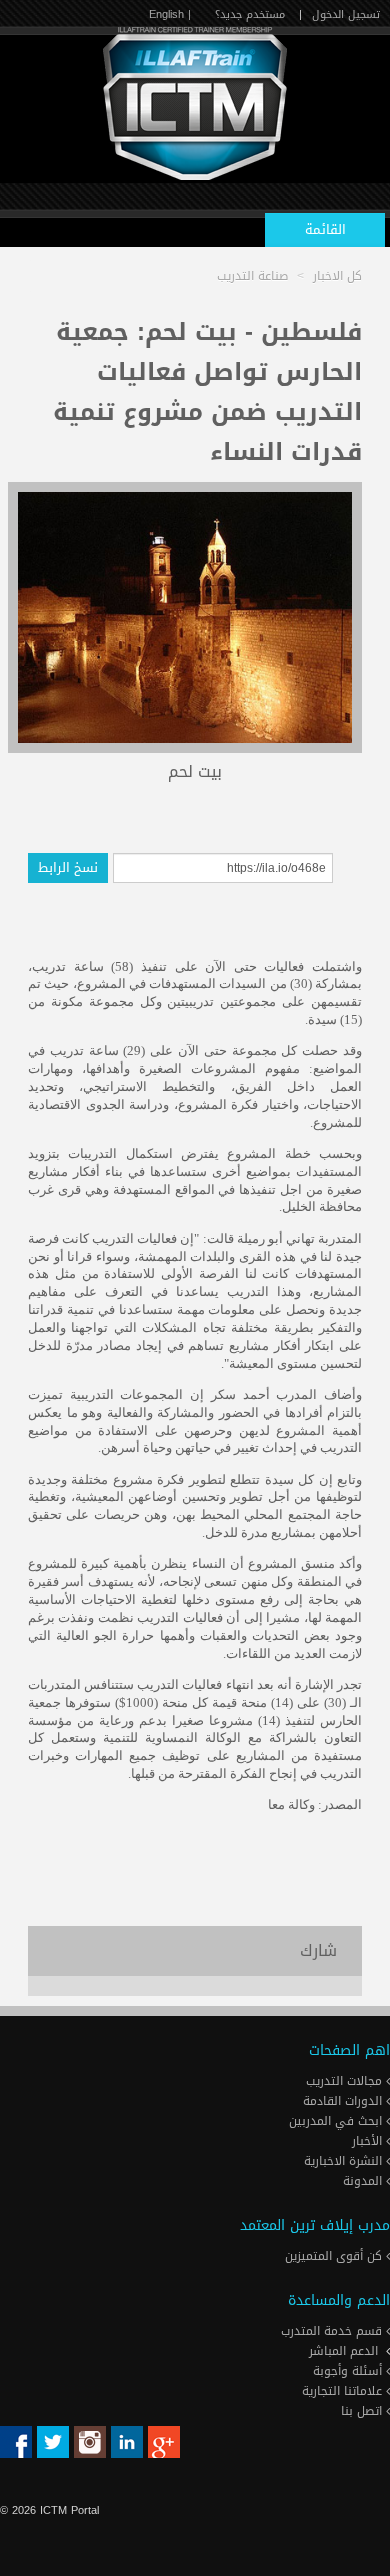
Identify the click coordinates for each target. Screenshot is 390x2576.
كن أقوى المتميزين (335, 2256)
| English (170, 14)
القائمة (325, 229)
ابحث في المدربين (337, 2121)
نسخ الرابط (68, 867)
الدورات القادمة (344, 2101)
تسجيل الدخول (346, 14)
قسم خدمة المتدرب (333, 2331)
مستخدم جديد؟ (250, 14)
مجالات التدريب (346, 2081)
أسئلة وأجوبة (349, 2371)
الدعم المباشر (343, 2351)
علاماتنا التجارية (344, 2391)
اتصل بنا (363, 2411)
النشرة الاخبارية (345, 2161)
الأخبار (369, 2141)
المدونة (364, 2181)
